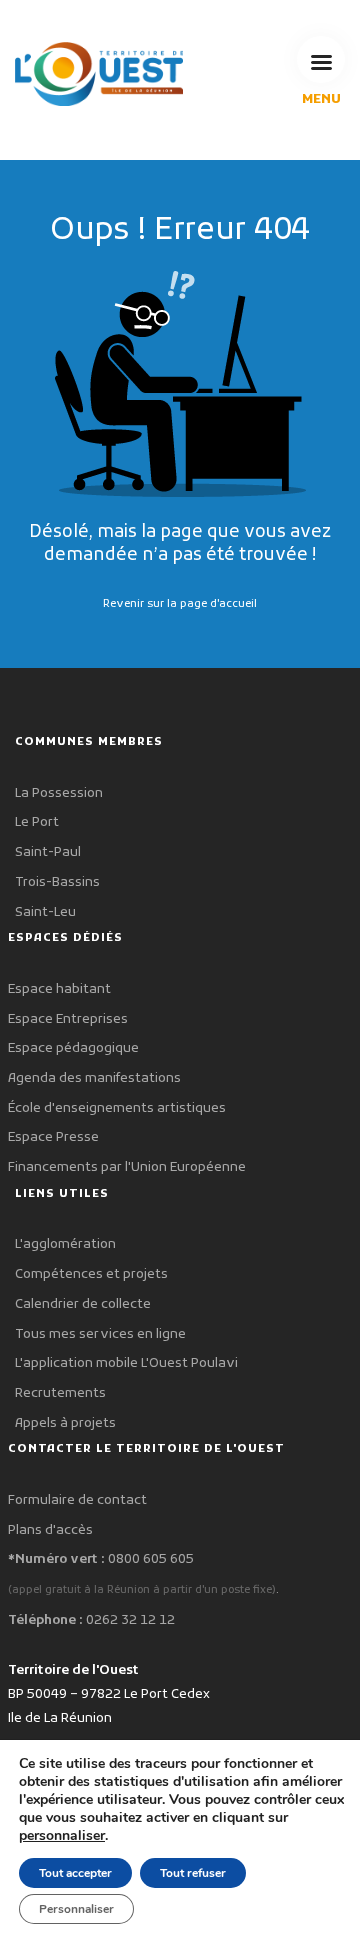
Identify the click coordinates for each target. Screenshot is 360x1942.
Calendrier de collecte (83, 1304)
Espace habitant (59, 989)
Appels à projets (65, 1423)
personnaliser (62, 1836)
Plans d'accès (50, 1530)
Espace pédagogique (73, 1048)
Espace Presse (53, 1137)
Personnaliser (76, 1909)
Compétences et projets (91, 1274)
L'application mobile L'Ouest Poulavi (126, 1363)
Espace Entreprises (68, 1019)
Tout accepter (75, 1873)
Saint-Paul (48, 852)
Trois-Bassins (57, 882)
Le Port (37, 822)
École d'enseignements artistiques (117, 1108)
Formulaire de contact (77, 1500)
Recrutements (60, 1393)
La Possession (59, 793)
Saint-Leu (45, 912)
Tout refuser (193, 1873)
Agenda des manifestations (94, 1078)
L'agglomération (65, 1244)
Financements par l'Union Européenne (127, 1167)
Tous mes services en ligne (100, 1334)
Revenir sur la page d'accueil (180, 604)
